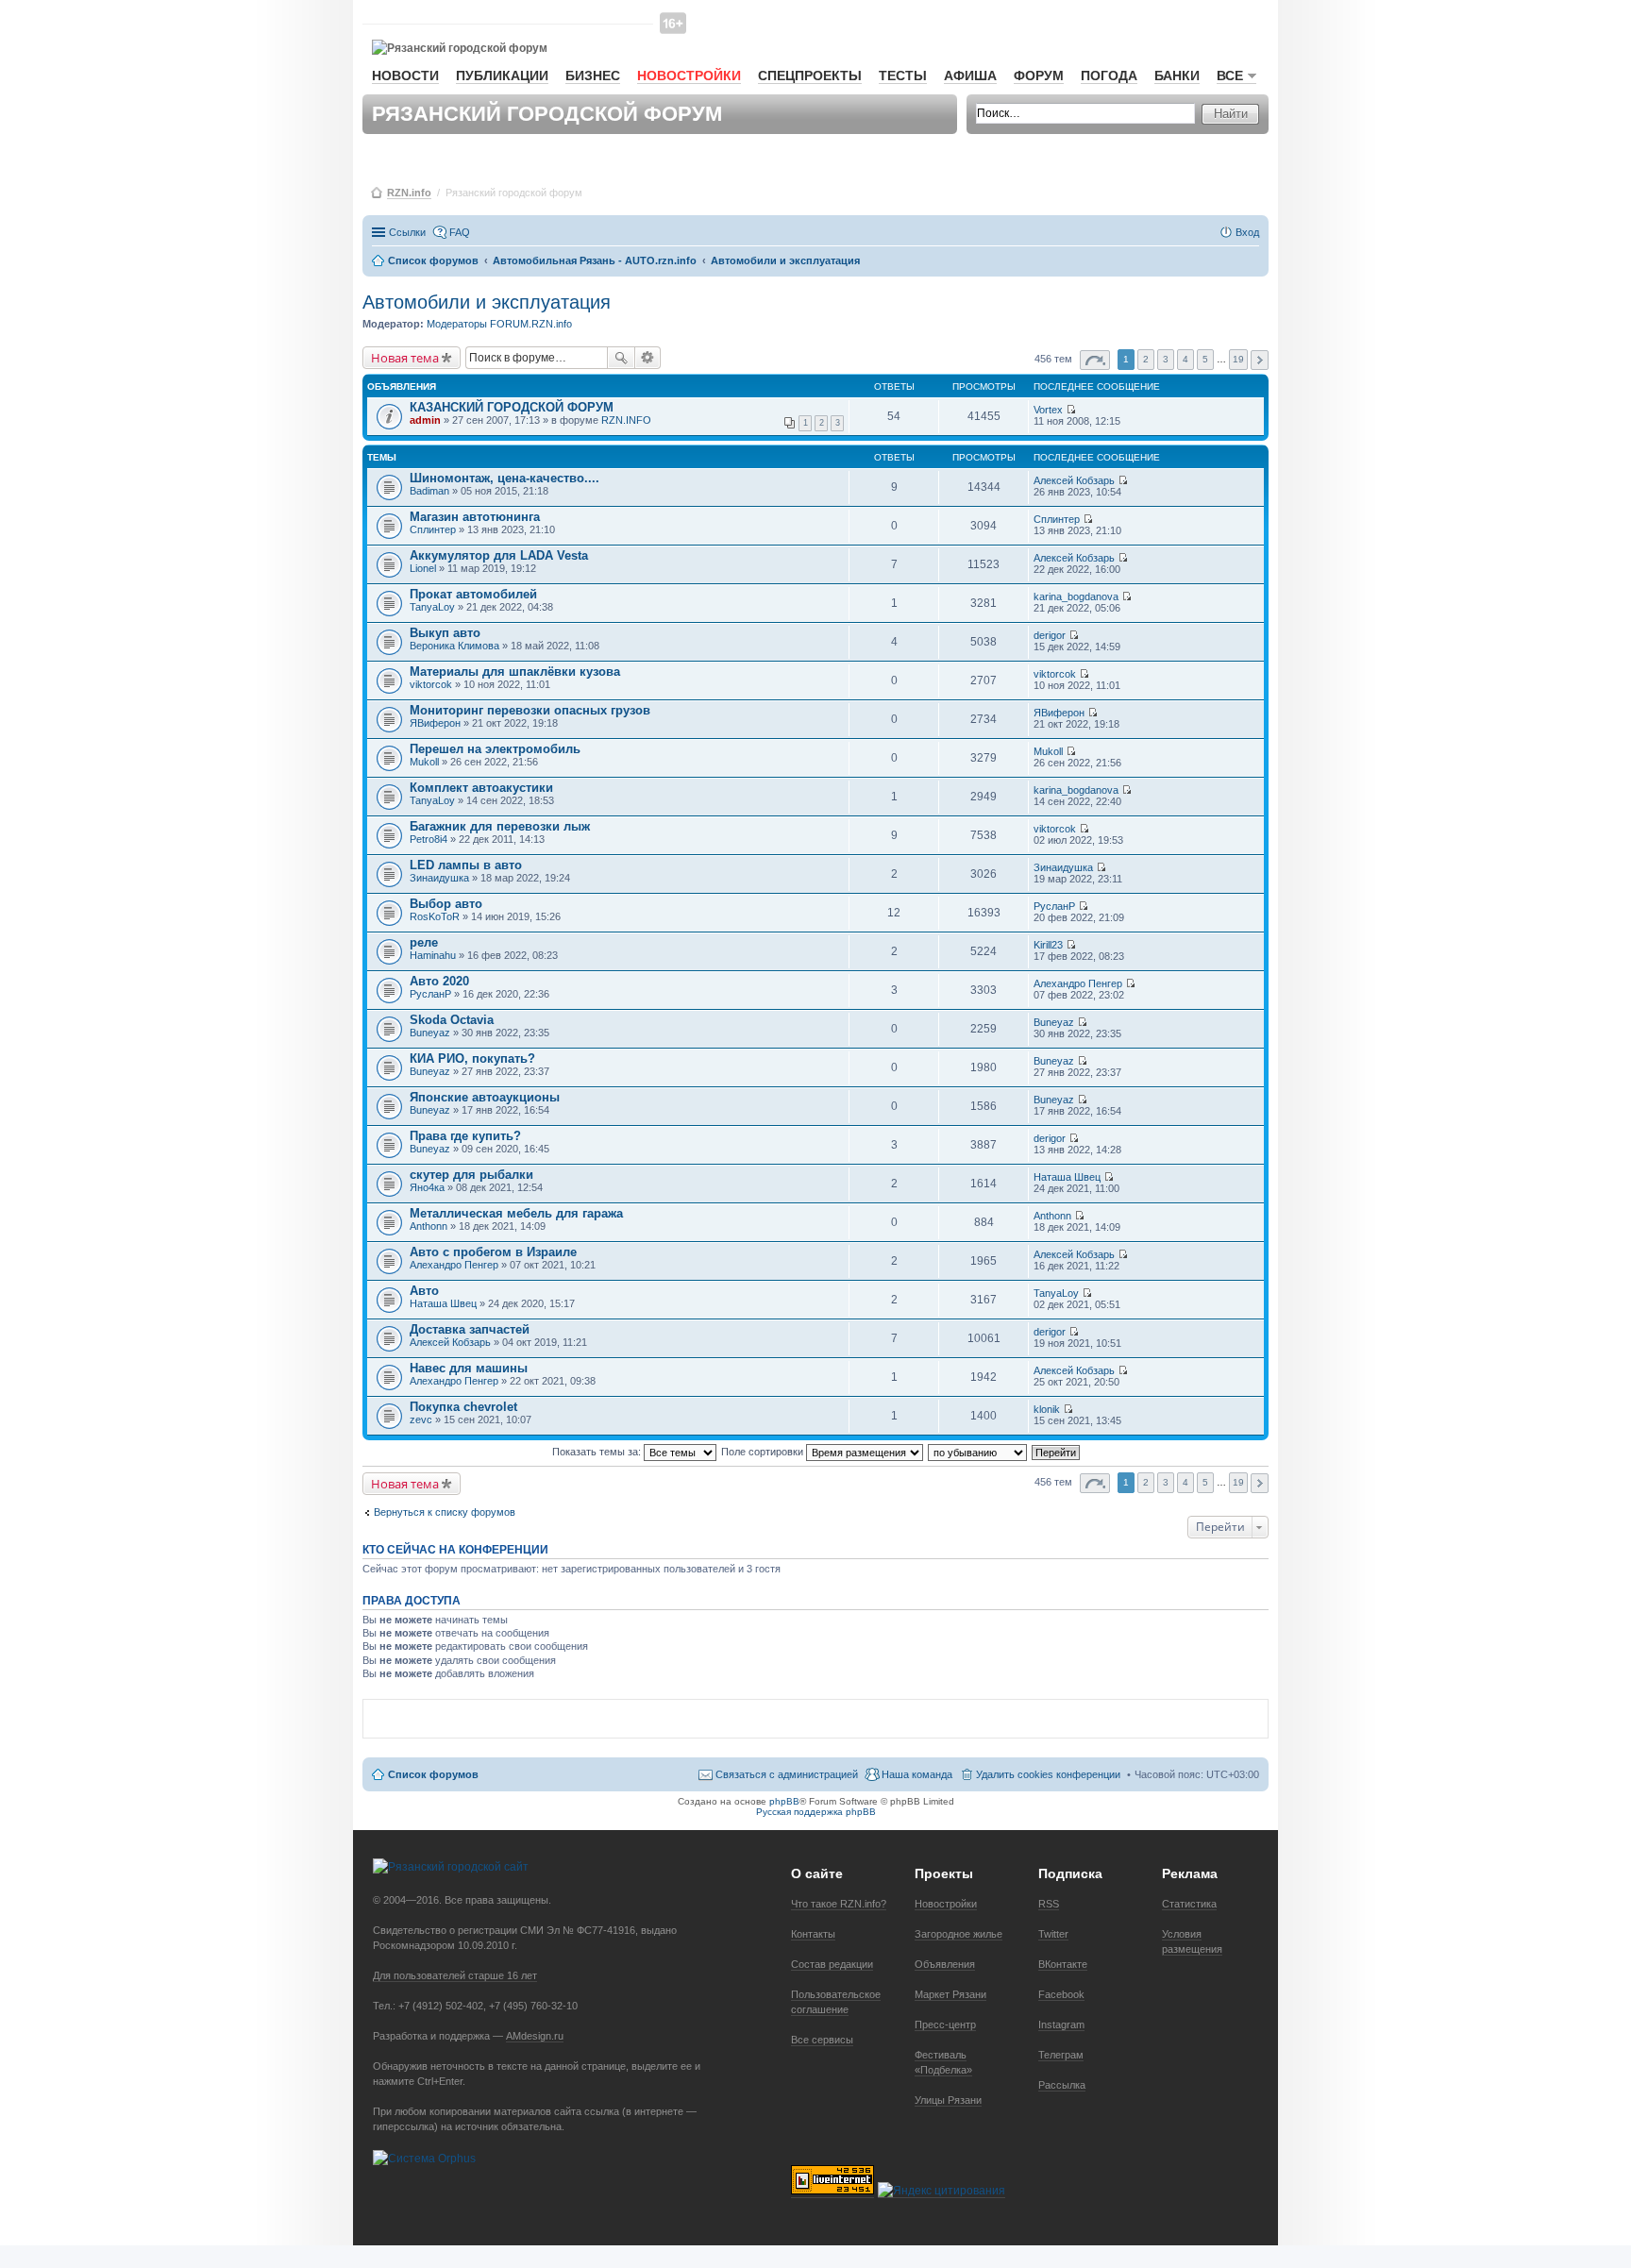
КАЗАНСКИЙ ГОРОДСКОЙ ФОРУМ (512, 407)
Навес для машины (469, 1368)
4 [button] (1185, 359)
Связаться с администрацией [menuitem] (787, 1774)
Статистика (1189, 1904)
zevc (421, 1420)
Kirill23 (1048, 945)
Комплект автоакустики (481, 788)
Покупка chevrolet (463, 1407)
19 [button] (1238, 359)
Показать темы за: (598, 1452)
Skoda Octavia (452, 1020)
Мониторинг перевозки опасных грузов (530, 710)
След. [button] (1260, 360)
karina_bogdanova (1076, 596)
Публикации (502, 76)
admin (425, 420)
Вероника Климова (454, 646)
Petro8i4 (429, 839)
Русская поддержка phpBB (816, 1812)
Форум (1039, 76)
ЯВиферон (435, 723)
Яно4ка (427, 1187)
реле (424, 942)
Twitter (1053, 1934)
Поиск (621, 358)
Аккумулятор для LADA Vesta (499, 555)
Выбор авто (446, 904)
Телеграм (1061, 2055)
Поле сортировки (764, 1452)
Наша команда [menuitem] (917, 1774)
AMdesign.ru (535, 2036)
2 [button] (1146, 359)
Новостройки (689, 76)
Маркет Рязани (950, 1994)
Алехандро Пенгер (1078, 983)
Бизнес (593, 76)
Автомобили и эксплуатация (487, 302)
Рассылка (1062, 2085)
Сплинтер (433, 529)
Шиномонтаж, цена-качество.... (504, 478)
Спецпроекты (810, 76)
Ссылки (407, 232)
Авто (424, 1291)
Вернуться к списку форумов (445, 1512)
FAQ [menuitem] (460, 232)
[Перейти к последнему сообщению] (1071, 410)
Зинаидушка (439, 878)
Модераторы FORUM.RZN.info (499, 324)
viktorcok (431, 684)
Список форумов (433, 1774)
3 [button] (1166, 359)
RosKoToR (435, 916)
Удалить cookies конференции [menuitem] (1048, 1774)
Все (1230, 76)
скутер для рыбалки (471, 1175)
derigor (1050, 635)
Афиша (970, 76)
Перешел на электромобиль (495, 749)
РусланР (1054, 906)
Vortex (1048, 410)
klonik (1047, 1409)
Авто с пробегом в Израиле (493, 1252)
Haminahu (433, 955)
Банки (1177, 76)
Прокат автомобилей (473, 594)
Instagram (1061, 2024)
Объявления (945, 1964)
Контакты (813, 1934)
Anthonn (429, 1226)
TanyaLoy (432, 607)
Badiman (429, 491)
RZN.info (409, 193)
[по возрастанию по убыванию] (978, 1452)
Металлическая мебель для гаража (516, 1213)
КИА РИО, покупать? (472, 1058)
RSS (1049, 1904)
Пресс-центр (945, 2024)
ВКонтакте (1063, 1964)
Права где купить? (465, 1136)
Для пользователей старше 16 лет (455, 1975)
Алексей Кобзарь (1074, 480)
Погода (1109, 76)
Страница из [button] (1095, 360)
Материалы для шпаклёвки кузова (515, 672)
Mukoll (424, 762)
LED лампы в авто (466, 865)
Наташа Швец (1067, 1177)
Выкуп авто (445, 633)
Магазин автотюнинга (475, 517)
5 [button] (1205, 359)
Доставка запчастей (470, 1329)
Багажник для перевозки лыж (500, 826)
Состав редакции (832, 1964)
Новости (405, 76)
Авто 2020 (439, 981)
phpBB (784, 1801)
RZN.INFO (626, 420)
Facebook (1061, 1994)
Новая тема (405, 358)
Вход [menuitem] (1247, 232)
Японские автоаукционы (485, 1097)
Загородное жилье (958, 1934)
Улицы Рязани (948, 2100)
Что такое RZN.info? (839, 1904)
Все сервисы (822, 2040)
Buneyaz (430, 1033)
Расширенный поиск (648, 358)
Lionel (423, 568)
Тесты (903, 76)
